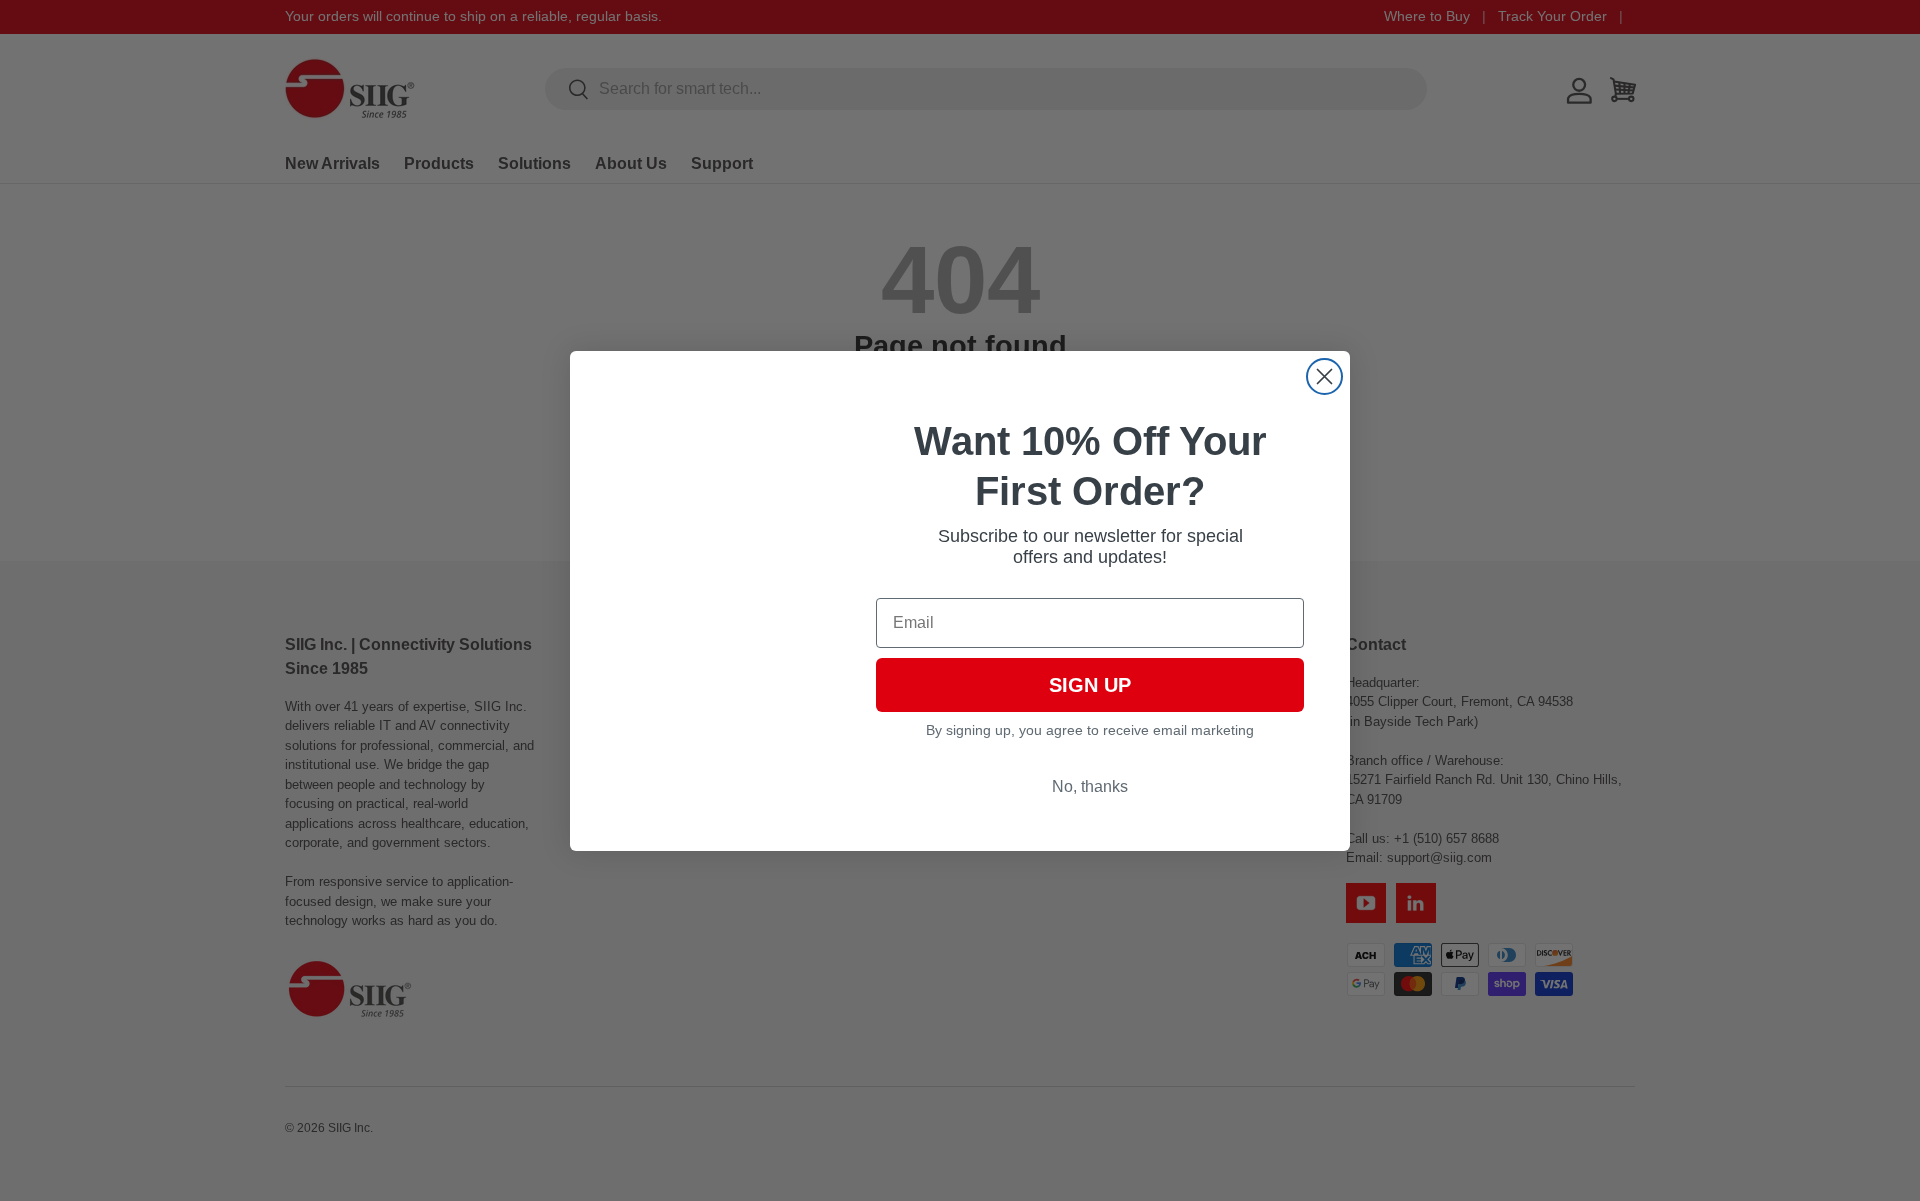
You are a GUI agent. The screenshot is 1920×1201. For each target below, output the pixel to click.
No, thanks (1090, 786)
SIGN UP (1090, 685)
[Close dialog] (1324, 376)
